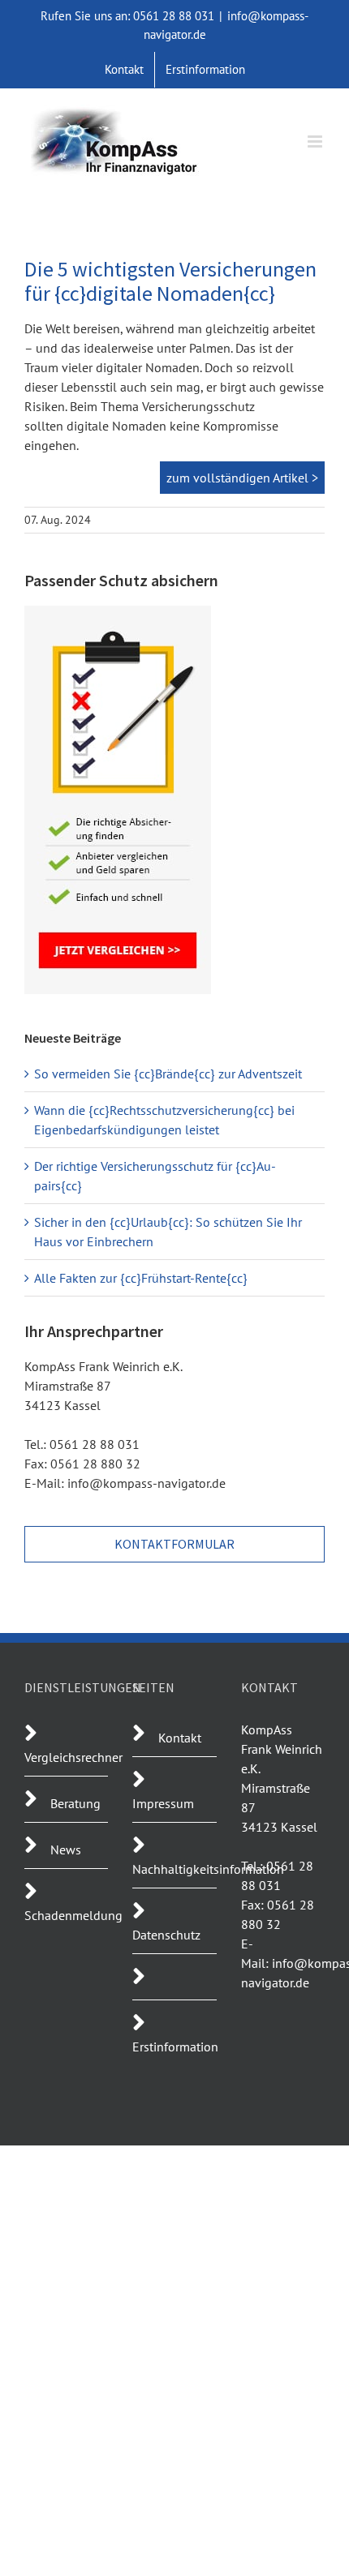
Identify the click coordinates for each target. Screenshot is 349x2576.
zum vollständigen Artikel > (242, 478)
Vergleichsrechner (73, 1757)
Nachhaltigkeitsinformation (208, 1869)
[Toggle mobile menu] (316, 141)
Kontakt (180, 1738)
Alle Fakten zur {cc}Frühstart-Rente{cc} (141, 1278)
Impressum (163, 1803)
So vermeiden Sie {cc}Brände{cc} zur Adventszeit (168, 1074)
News (66, 1849)
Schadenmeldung (73, 1915)
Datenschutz (166, 1935)
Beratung (75, 1803)
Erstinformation (175, 2047)
